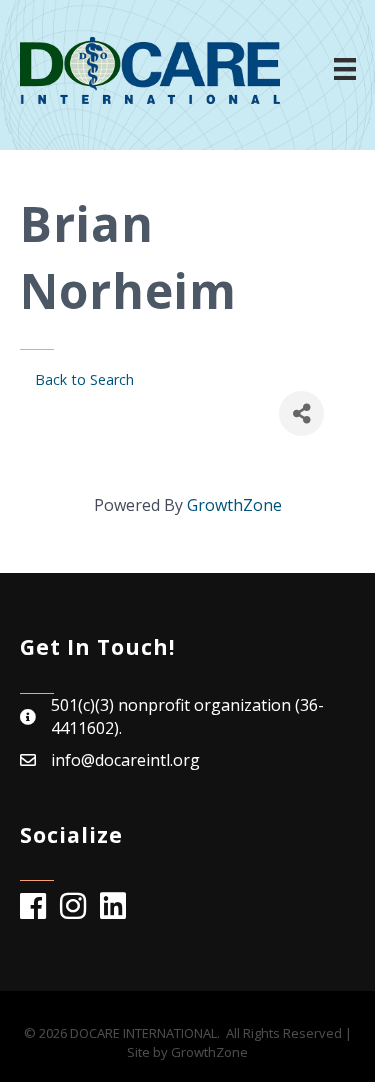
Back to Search (84, 379)
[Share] (301, 413)
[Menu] (345, 69)
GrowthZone (234, 505)
